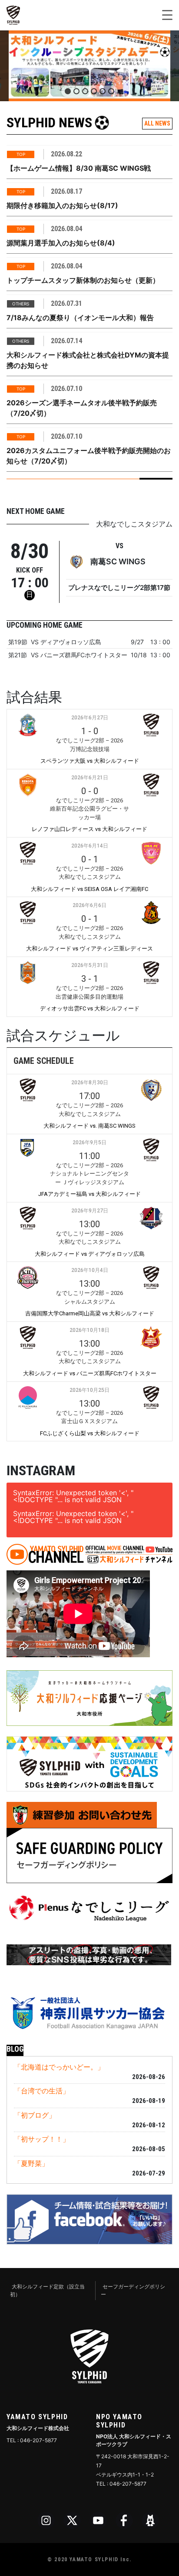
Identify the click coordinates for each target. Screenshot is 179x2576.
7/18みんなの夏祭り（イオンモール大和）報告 (80, 318)
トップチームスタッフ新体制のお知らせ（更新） (83, 280)
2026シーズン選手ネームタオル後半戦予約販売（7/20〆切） (82, 408)
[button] (89, 66)
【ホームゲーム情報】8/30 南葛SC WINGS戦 (79, 168)
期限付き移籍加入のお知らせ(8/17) (62, 205)
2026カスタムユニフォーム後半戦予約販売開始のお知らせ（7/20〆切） (89, 456)
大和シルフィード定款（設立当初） (47, 2290)
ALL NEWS (157, 123)
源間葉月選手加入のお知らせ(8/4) (61, 243)
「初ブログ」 (35, 2115)
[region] (89, 66)
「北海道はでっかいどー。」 (59, 2067)
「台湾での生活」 (42, 2091)
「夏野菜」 (31, 2163)
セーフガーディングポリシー (133, 2290)
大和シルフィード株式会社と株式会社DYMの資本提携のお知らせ (88, 360)
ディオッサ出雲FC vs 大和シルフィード (90, 1008)
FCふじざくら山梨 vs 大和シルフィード (90, 1433)
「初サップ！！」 (42, 2139)
